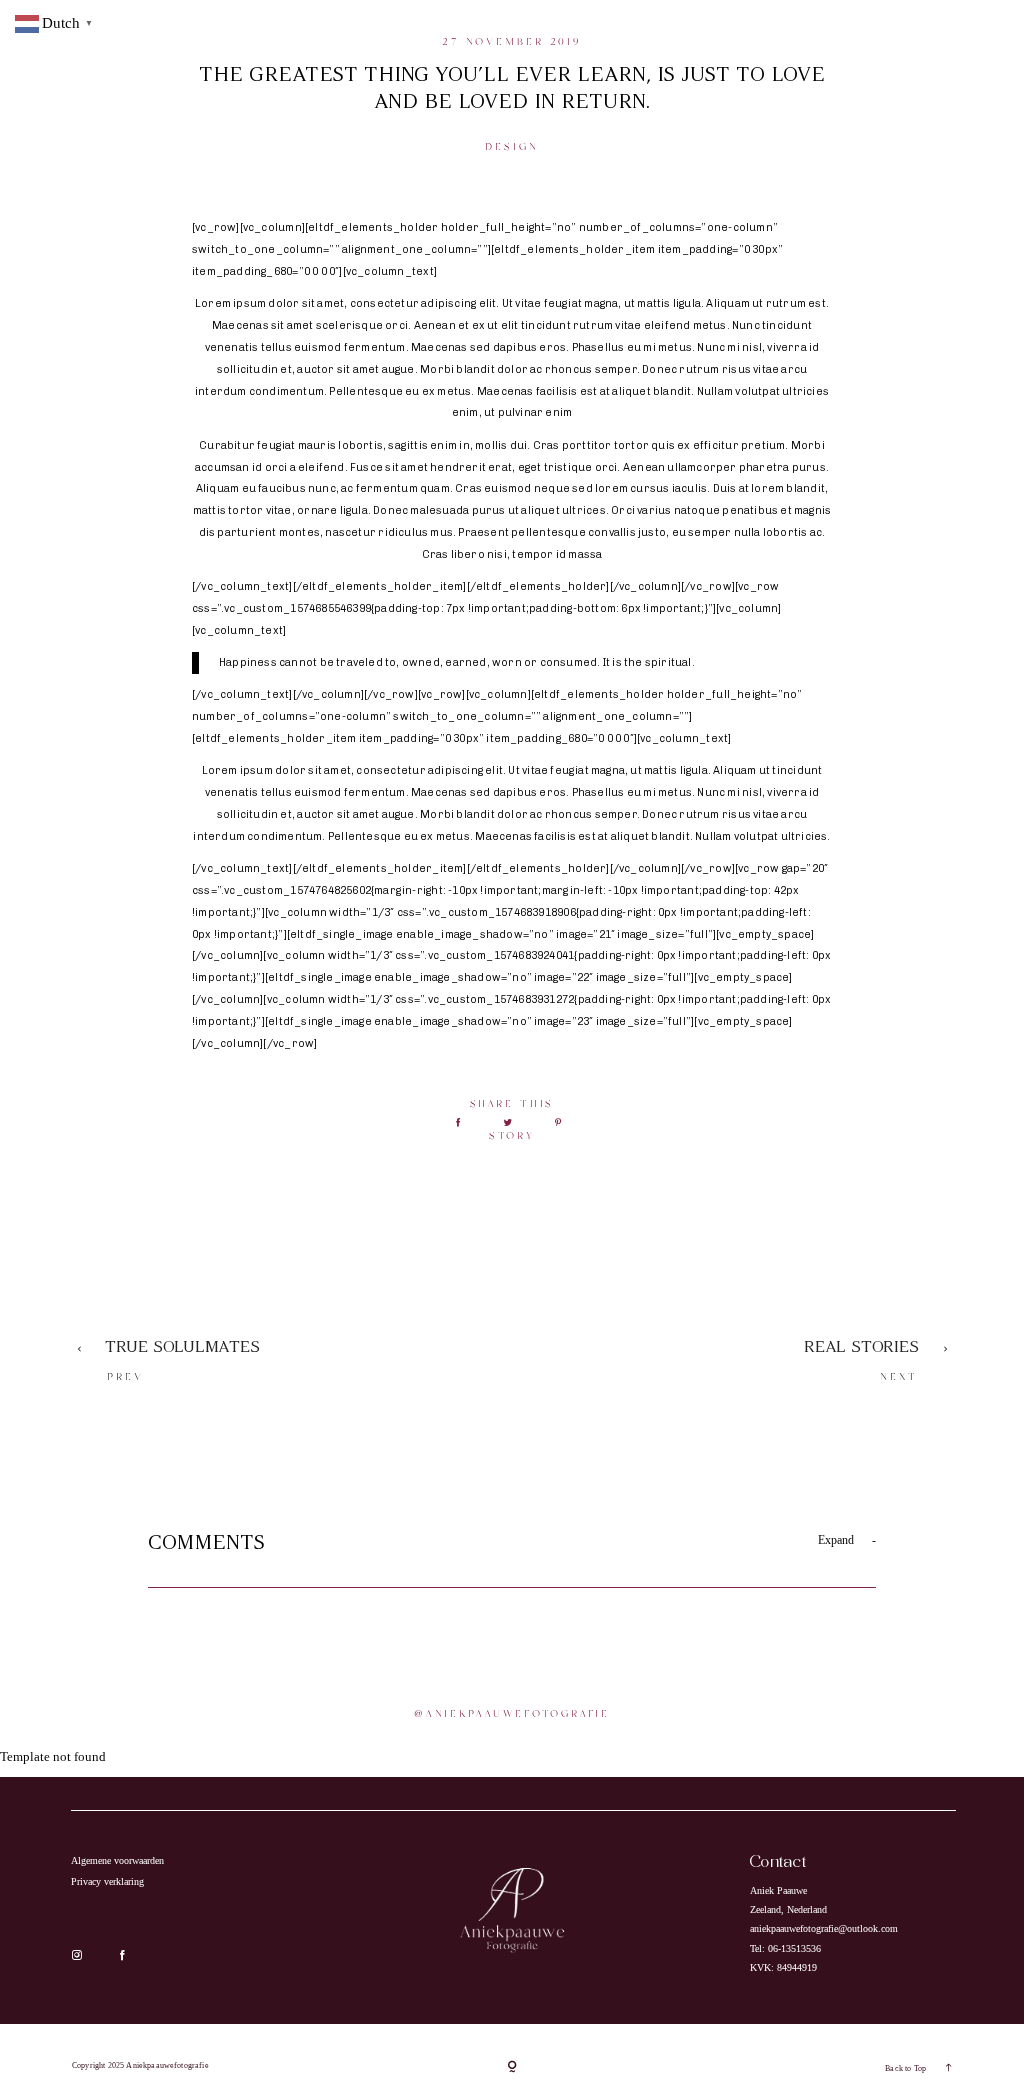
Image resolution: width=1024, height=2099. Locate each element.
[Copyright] (512, 2068)
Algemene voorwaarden (117, 1860)
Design (511, 147)
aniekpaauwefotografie (517, 1714)
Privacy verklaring (107, 1881)
